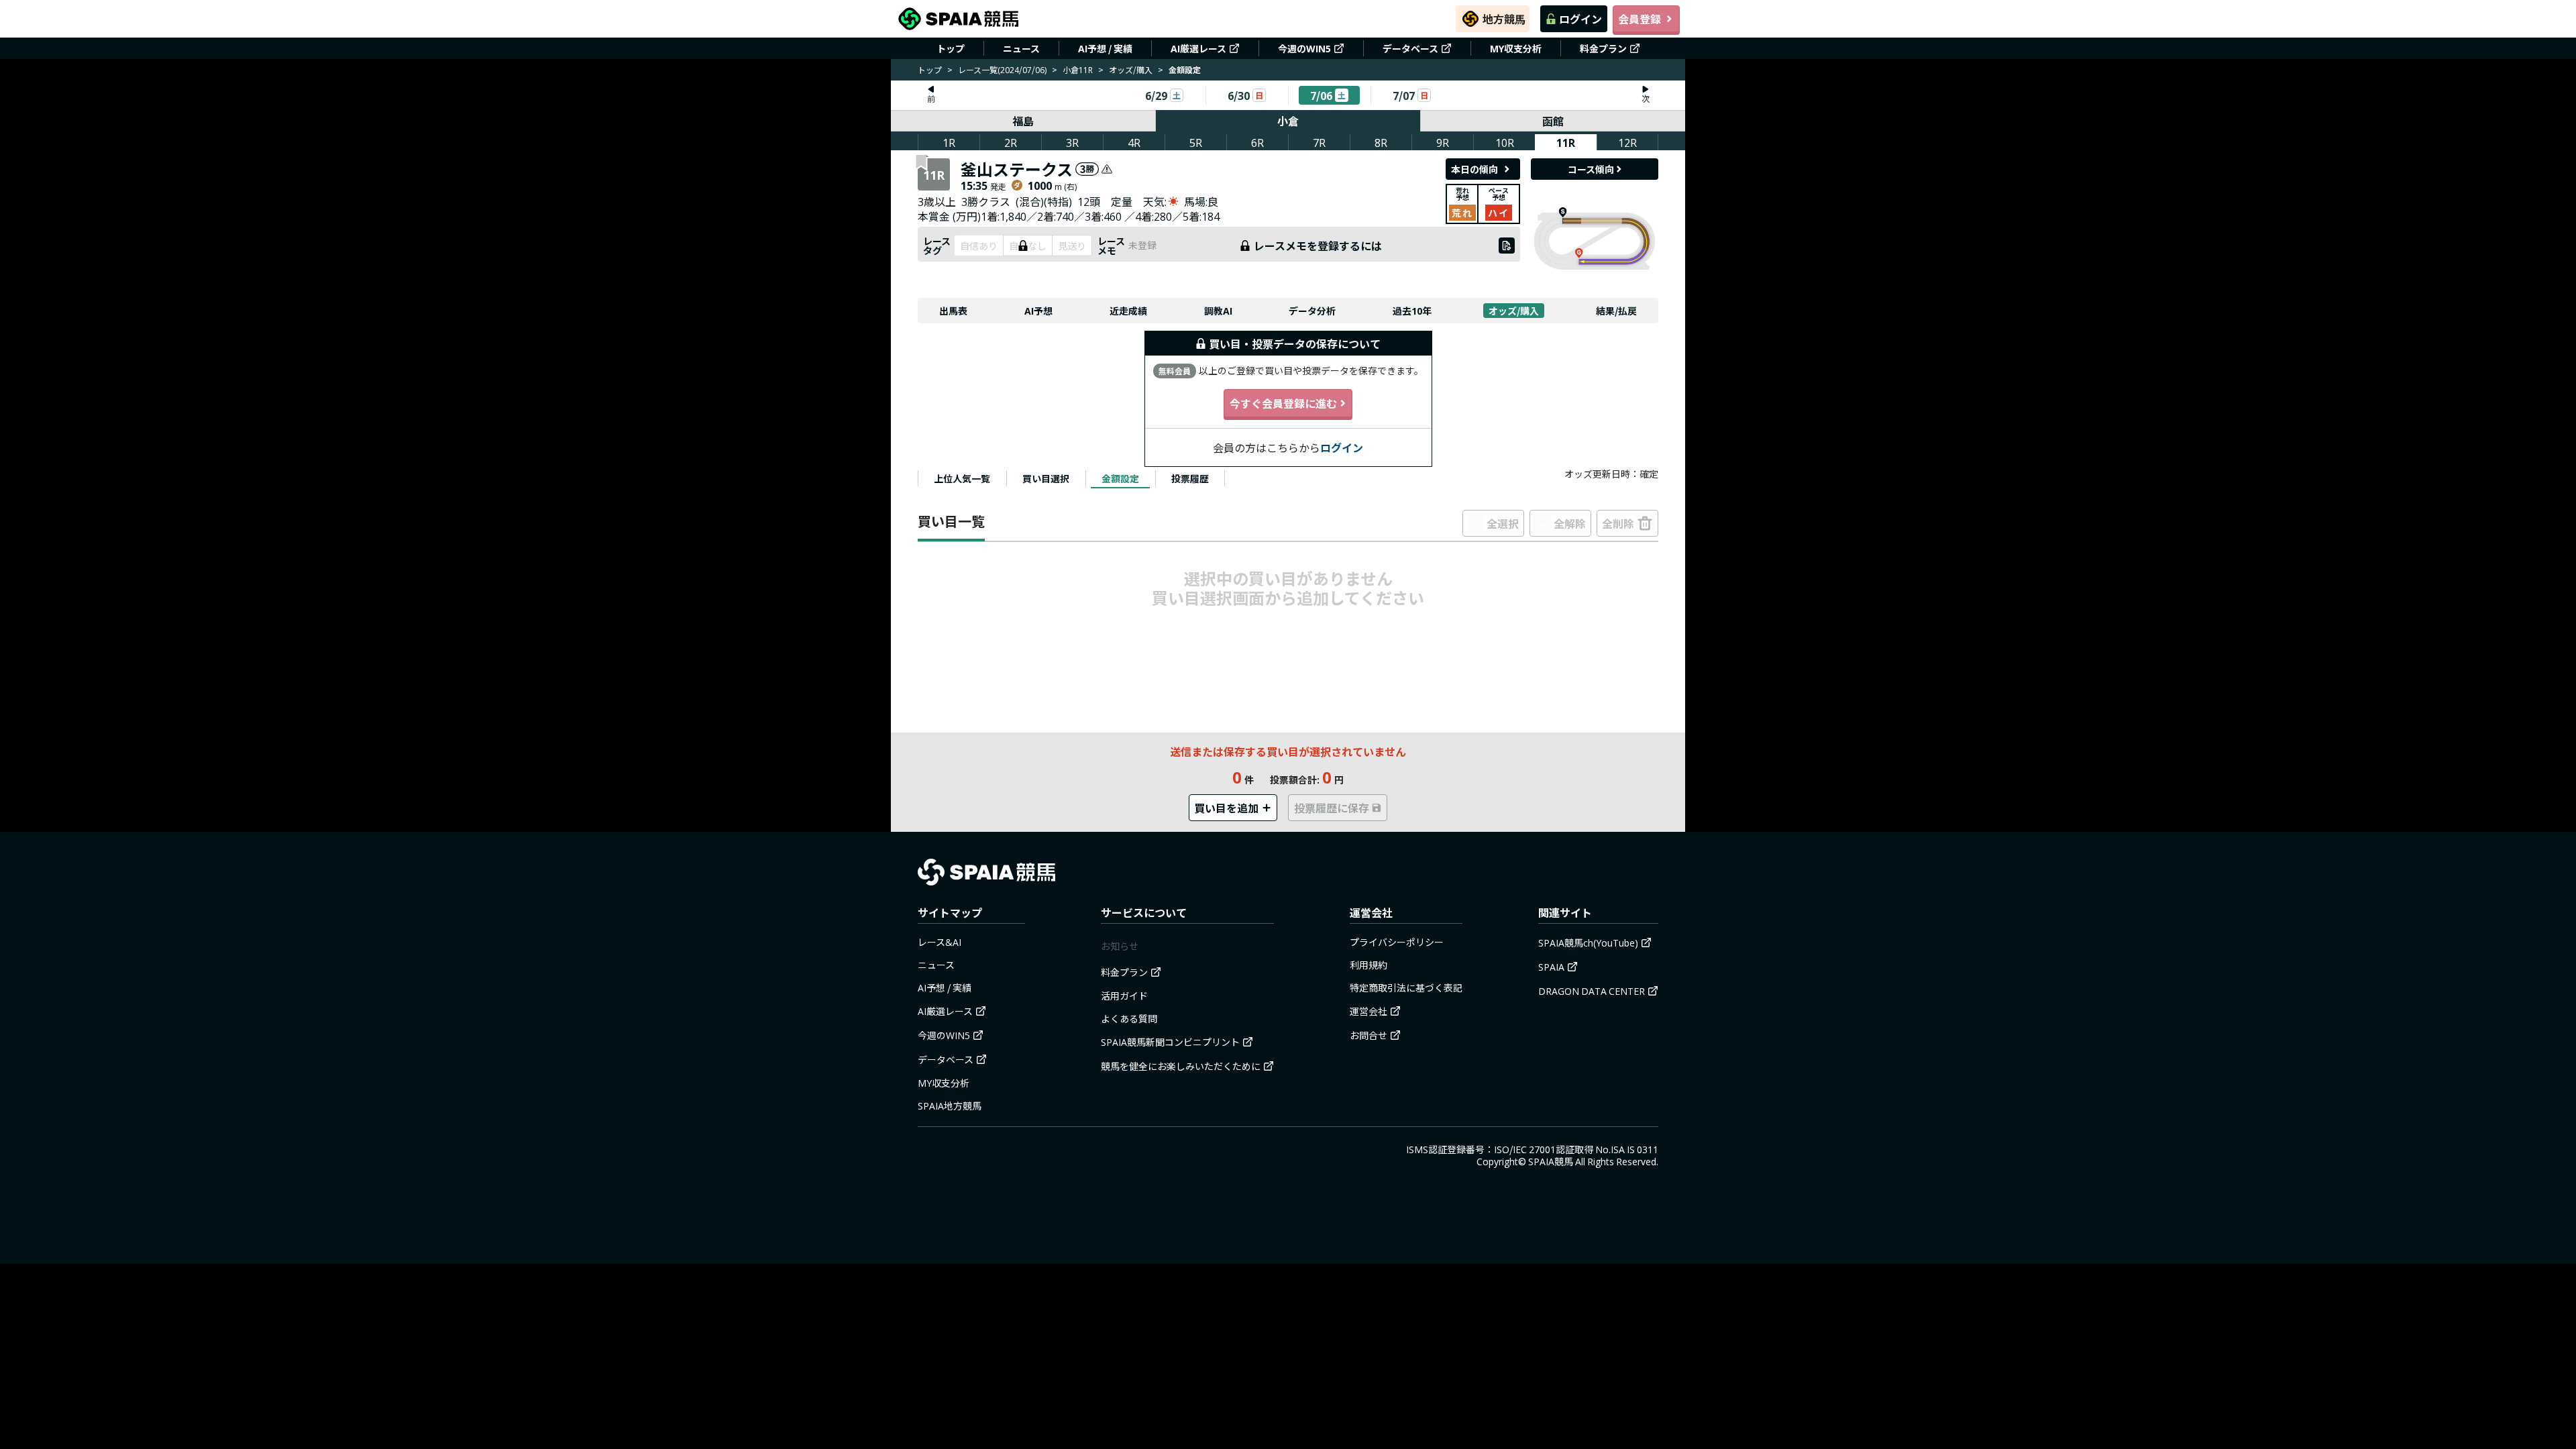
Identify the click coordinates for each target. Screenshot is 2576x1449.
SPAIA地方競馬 (950, 1106)
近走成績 (1128, 311)
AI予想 (1038, 311)
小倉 (1288, 121)
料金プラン (1603, 48)
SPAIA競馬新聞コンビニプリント (1170, 1042)
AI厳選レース (1198, 48)
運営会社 (1368, 1011)
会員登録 (1640, 19)
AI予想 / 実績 (1105, 48)
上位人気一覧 (962, 478)
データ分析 (1312, 311)
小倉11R (1078, 69)
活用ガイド (1124, 996)
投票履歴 (1190, 478)
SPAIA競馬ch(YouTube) (1588, 943)
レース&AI (940, 942)
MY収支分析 (1516, 48)
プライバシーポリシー (1397, 942)
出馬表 (953, 311)
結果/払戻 (1616, 311)
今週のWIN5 (1304, 48)
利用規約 (1368, 965)
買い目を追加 (1226, 808)
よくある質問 (1129, 1018)
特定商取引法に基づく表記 (1406, 987)
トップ (951, 48)
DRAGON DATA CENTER (1592, 991)
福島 (1023, 121)
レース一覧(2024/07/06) (1002, 69)
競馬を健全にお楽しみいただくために (1181, 1066)
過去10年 (1412, 311)
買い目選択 (1046, 478)
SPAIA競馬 (1551, 1161)
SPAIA (1551, 967)
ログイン (1580, 19)
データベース (1410, 48)
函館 (1553, 121)
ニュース (1021, 48)
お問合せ (1368, 1035)
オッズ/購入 (1131, 69)
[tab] (962, 478)
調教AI (1218, 311)
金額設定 (1120, 478)
